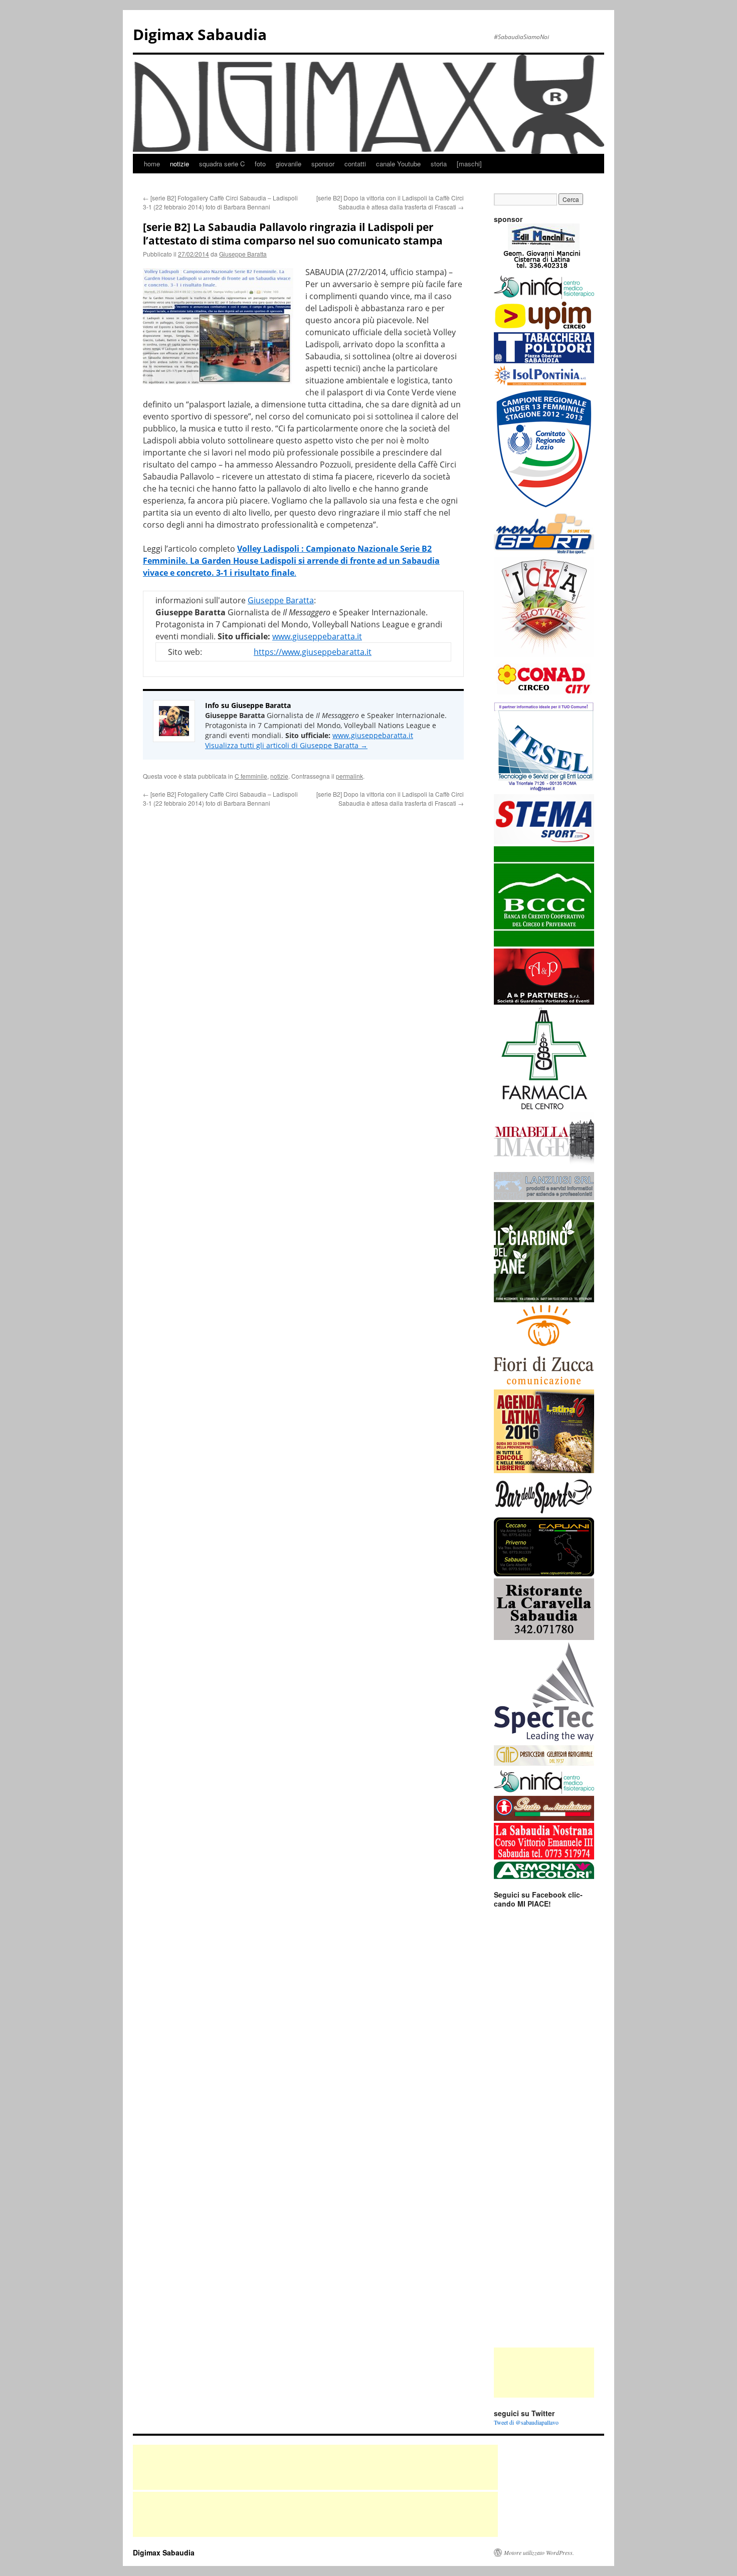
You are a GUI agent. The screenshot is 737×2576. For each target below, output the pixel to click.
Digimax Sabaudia (200, 34)
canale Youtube (398, 164)
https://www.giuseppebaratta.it (313, 652)
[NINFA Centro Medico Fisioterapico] (544, 297)
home (152, 164)
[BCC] (544, 944)
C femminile (251, 776)
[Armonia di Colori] (544, 1877)
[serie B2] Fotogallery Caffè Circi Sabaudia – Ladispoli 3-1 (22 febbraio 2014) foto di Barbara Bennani (220, 202)
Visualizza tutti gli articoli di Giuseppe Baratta (286, 745)
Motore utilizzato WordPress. (539, 2552)
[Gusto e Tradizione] (544, 1818)
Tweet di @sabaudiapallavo (526, 2422)
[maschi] (469, 164)
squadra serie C (222, 164)
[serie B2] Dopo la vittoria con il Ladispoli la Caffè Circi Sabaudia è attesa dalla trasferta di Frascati (390, 202)
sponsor (323, 164)
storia (439, 164)
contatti (355, 164)
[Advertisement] (544, 2373)
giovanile (289, 164)
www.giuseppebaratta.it (317, 636)
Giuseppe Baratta (243, 254)
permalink (349, 776)
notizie (179, 164)
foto (260, 164)
